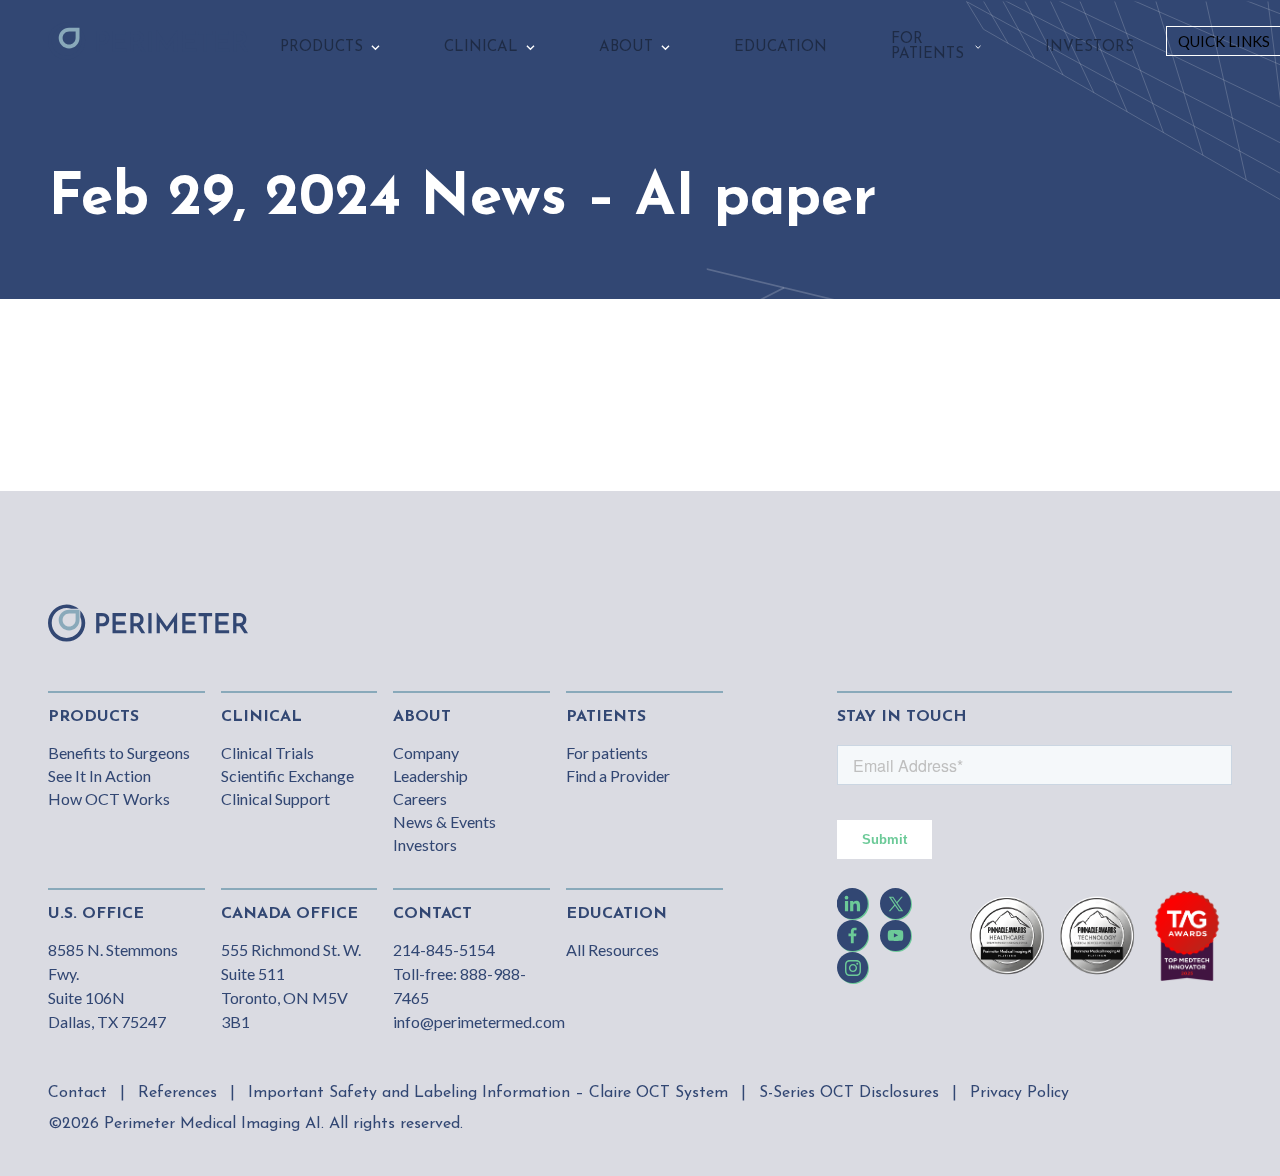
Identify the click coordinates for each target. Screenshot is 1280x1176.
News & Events (444, 821)
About (422, 717)
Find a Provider (618, 775)
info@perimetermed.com (479, 1021)
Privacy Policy (1019, 1093)
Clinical (261, 717)
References (177, 1093)
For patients (607, 752)
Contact (77, 1093)
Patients (606, 717)
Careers (420, 798)
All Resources (612, 949)
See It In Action (99, 775)
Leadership (430, 775)
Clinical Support (275, 798)
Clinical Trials (267, 752)
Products (93, 717)
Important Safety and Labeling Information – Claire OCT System (488, 1093)
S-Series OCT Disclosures (849, 1093)
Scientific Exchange (287, 775)
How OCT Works (109, 798)
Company (426, 752)
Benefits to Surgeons (119, 752)
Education (616, 914)
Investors (425, 844)
